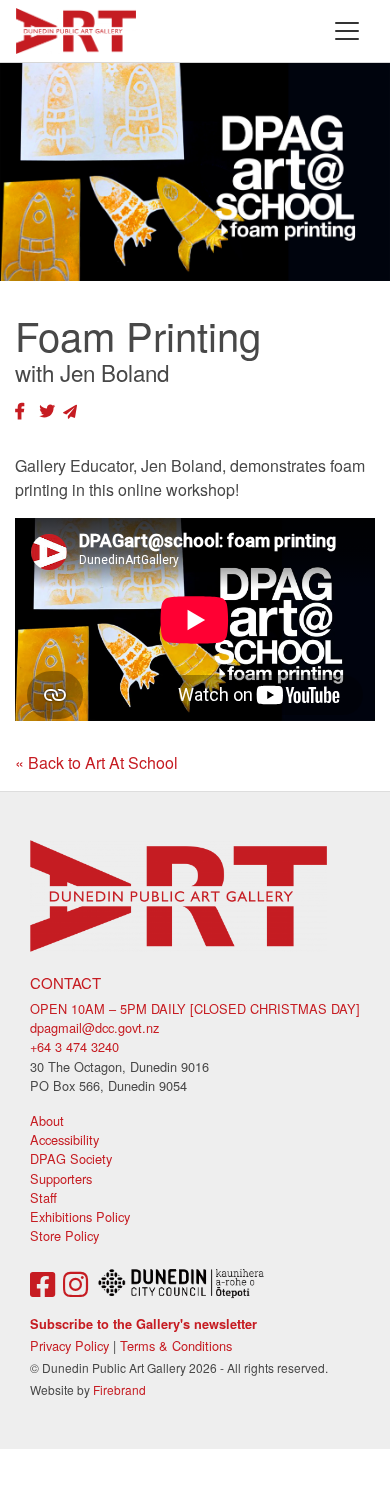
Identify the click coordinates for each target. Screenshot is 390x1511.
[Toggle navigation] (347, 31)
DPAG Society (71, 1158)
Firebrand (119, 1389)
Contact (65, 982)
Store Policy (64, 1235)
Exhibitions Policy (80, 1216)
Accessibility (64, 1139)
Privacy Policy (69, 1345)
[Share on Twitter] (47, 410)
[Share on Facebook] (20, 410)
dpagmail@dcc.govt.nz (94, 1027)
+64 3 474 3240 (74, 1046)
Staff (43, 1197)
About (47, 1120)
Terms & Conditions (176, 1345)
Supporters (61, 1178)
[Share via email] (70, 410)
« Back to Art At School (96, 762)
